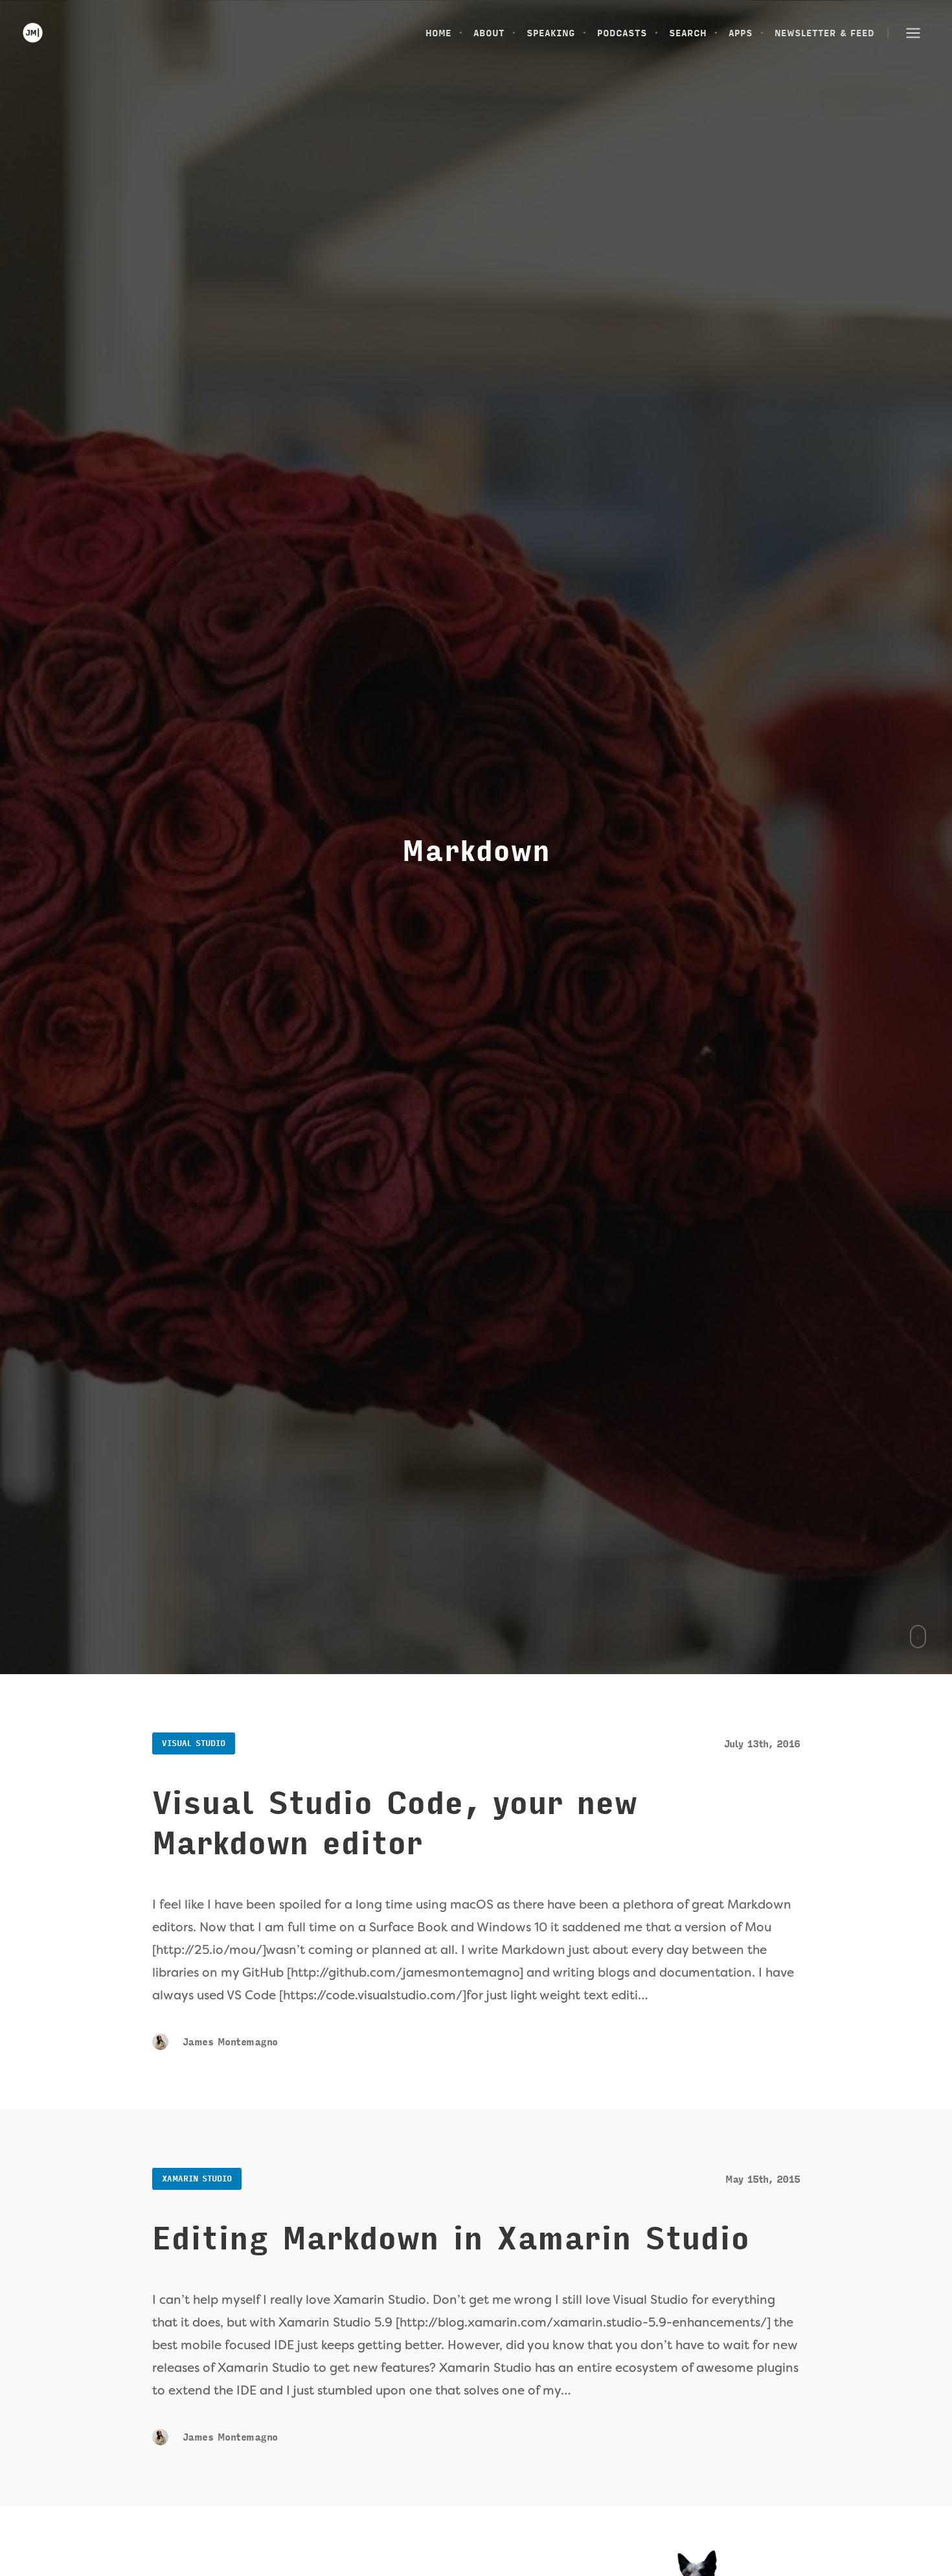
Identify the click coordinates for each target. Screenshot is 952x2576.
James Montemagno (228, 2042)
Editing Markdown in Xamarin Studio (451, 2239)
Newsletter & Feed (824, 33)
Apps (741, 33)
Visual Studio (194, 1743)
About (489, 33)
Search (688, 33)
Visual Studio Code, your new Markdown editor (395, 1824)
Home (438, 33)
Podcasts (622, 33)
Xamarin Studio (197, 2179)
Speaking (551, 33)
